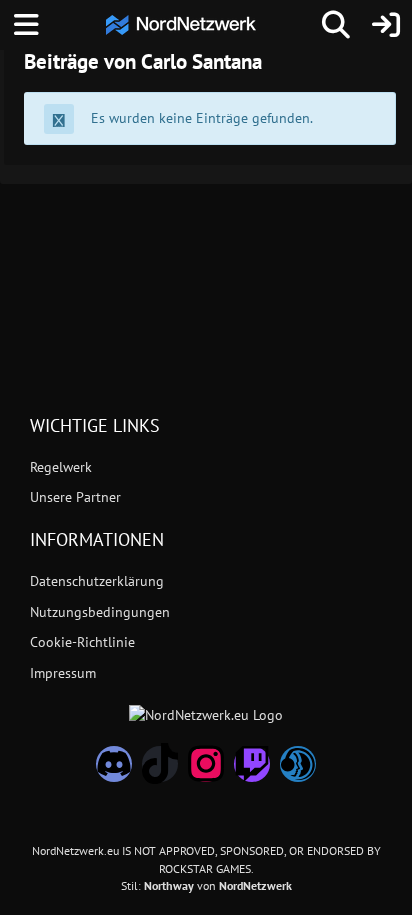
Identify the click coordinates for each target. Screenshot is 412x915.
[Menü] (26, 25)
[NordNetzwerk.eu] (181, 25)
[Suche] (336, 25)
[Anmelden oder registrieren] (386, 25)
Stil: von (206, 885)
